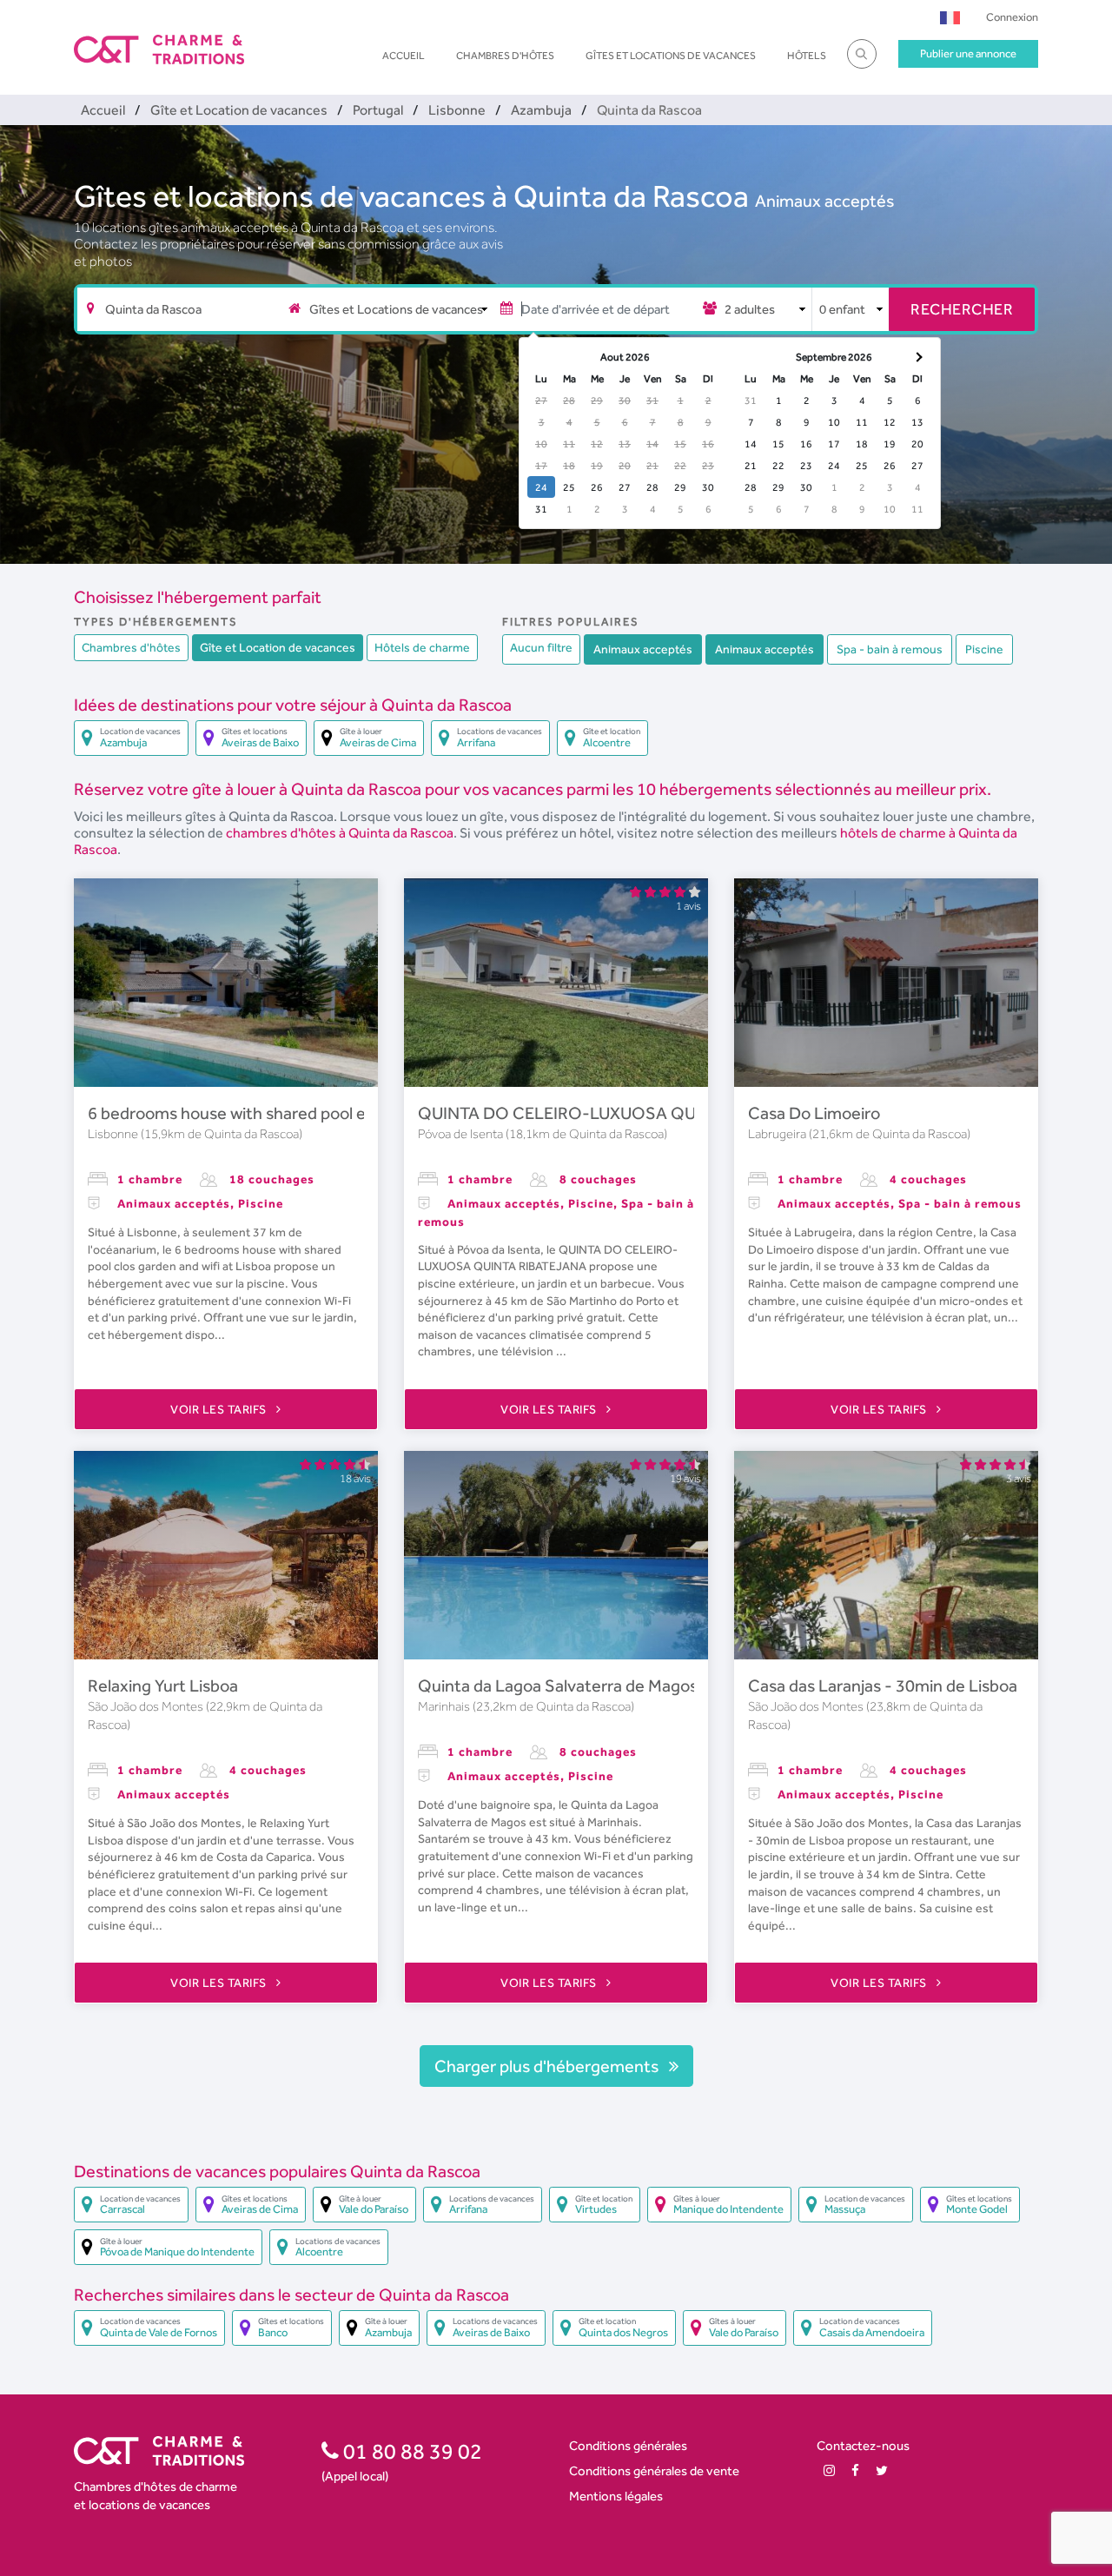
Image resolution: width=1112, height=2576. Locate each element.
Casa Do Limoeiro (814, 1113)
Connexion (1012, 17)
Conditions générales (628, 2445)
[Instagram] (829, 2470)
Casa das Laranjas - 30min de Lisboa (883, 1685)
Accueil (404, 56)
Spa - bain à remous (890, 649)
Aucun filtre (541, 647)
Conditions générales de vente (654, 2470)
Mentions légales (616, 2496)
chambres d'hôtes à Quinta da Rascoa (340, 833)
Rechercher (962, 309)
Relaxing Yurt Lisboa (163, 1685)
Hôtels (807, 56)
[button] (950, 17)
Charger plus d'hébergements (548, 2066)
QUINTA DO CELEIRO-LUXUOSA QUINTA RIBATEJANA (626, 1113)
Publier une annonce (968, 53)
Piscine (984, 649)
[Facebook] (855, 2470)
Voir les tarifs (220, 1409)
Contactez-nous (863, 2445)
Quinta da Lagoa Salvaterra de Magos (558, 1685)
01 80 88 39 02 (410, 2451)
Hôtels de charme (422, 647)
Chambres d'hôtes (505, 56)
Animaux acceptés (824, 201)
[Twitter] (882, 2470)
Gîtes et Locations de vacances (671, 56)
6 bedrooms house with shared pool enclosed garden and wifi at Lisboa (350, 1113)
